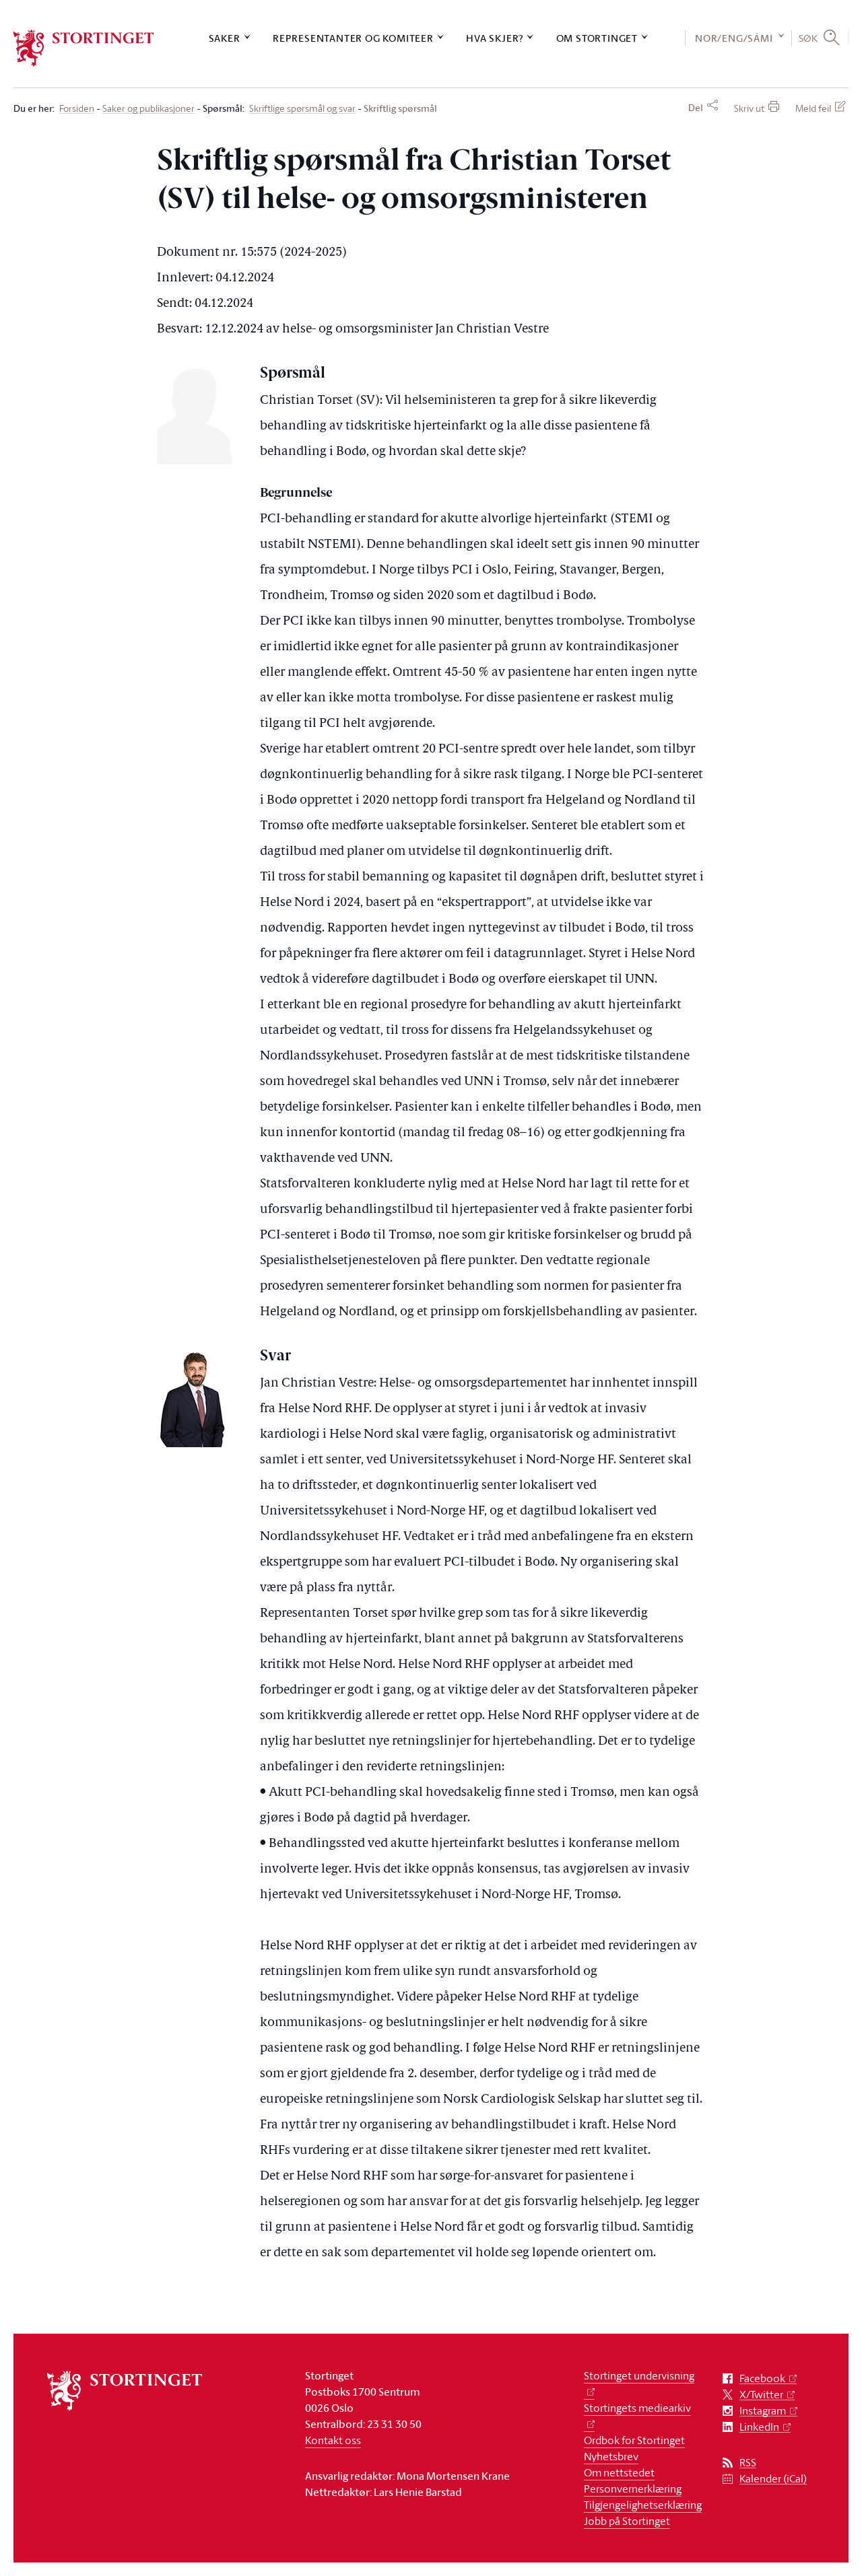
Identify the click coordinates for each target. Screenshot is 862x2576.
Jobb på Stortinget (627, 2521)
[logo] (84, 48)
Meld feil (813, 108)
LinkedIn (759, 2427)
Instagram (763, 2411)
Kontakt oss (333, 2440)
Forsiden (77, 109)
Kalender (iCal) (773, 2479)
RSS (748, 2463)
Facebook (762, 2378)
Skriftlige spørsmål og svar (302, 109)
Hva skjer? (495, 38)
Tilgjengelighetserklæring (643, 2505)
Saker (225, 38)
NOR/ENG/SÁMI (734, 38)
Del (696, 108)
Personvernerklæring (633, 2488)
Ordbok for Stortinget (634, 2440)
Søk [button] (808, 38)
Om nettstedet (619, 2472)
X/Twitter (761, 2395)
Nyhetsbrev (611, 2456)
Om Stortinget (597, 38)
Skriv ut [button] (749, 108)
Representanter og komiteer (353, 38)
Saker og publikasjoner (148, 109)
